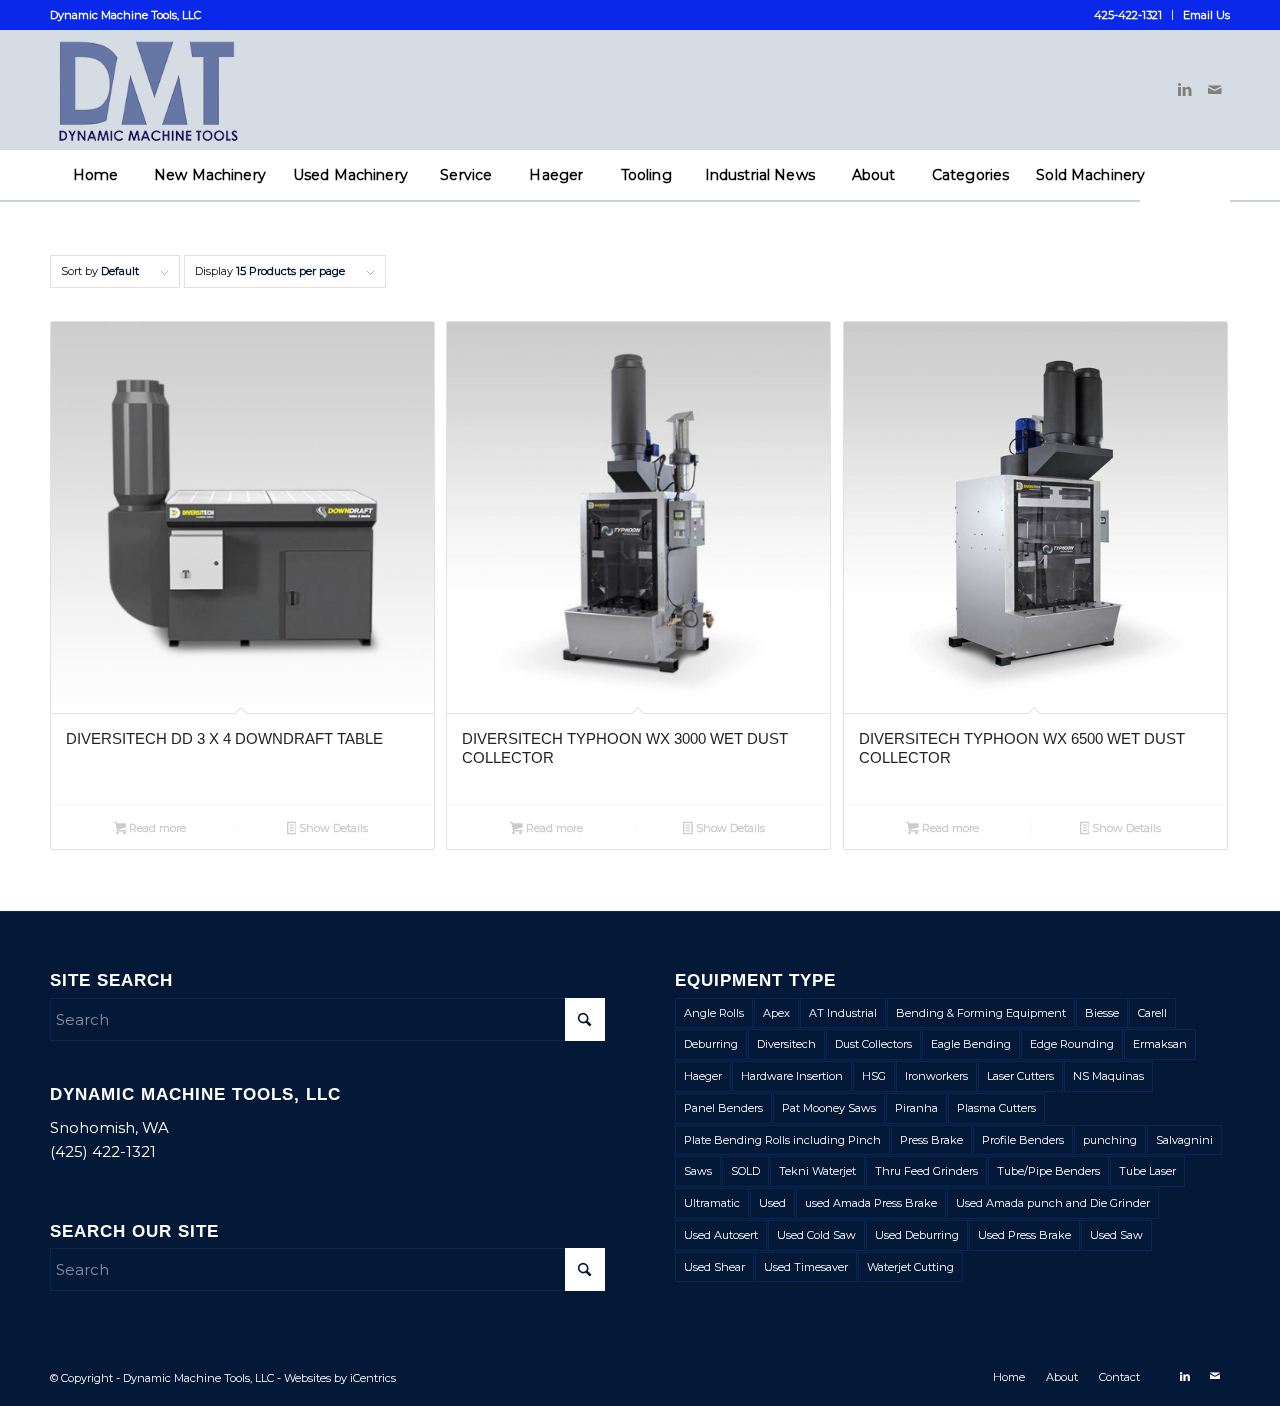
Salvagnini (1184, 1140)
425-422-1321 (1128, 15)
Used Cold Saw (816, 1235)
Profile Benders (1023, 1140)
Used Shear (714, 1267)
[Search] (1185, 225)
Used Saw (1116, 1235)
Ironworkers (936, 1076)
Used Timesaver (806, 1267)
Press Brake (931, 1140)
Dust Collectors (873, 1044)
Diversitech (786, 1044)
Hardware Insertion (792, 1076)
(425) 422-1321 (103, 1151)
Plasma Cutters (996, 1108)
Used (772, 1203)
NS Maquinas (1108, 1076)
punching (1110, 1140)
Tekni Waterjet (817, 1171)
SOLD (745, 1171)
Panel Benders (723, 1108)
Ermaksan (1160, 1044)
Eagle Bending (971, 1044)
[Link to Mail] (1215, 90)
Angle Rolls (714, 1013)
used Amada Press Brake (871, 1203)
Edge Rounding (1072, 1044)
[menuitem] (1128, 15)
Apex (776, 1013)
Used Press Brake (1024, 1235)
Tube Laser (1147, 1171)
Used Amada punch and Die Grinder (1053, 1203)
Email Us (1206, 15)
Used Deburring (917, 1235)
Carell (1152, 1013)
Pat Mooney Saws (829, 1108)
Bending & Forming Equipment (981, 1013)
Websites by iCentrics (340, 1378)
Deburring (711, 1044)
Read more (156, 828)
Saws (698, 1171)
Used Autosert (721, 1235)
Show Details (332, 828)
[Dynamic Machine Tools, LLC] (214, 90)
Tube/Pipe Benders (1048, 1171)
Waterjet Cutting (910, 1267)
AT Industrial (843, 1013)
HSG (874, 1076)
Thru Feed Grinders (926, 1171)
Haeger (703, 1076)
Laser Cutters (1020, 1076)
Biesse (1102, 1013)
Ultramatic (712, 1203)
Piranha (916, 1108)
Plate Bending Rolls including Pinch (782, 1140)
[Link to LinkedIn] (1185, 90)
